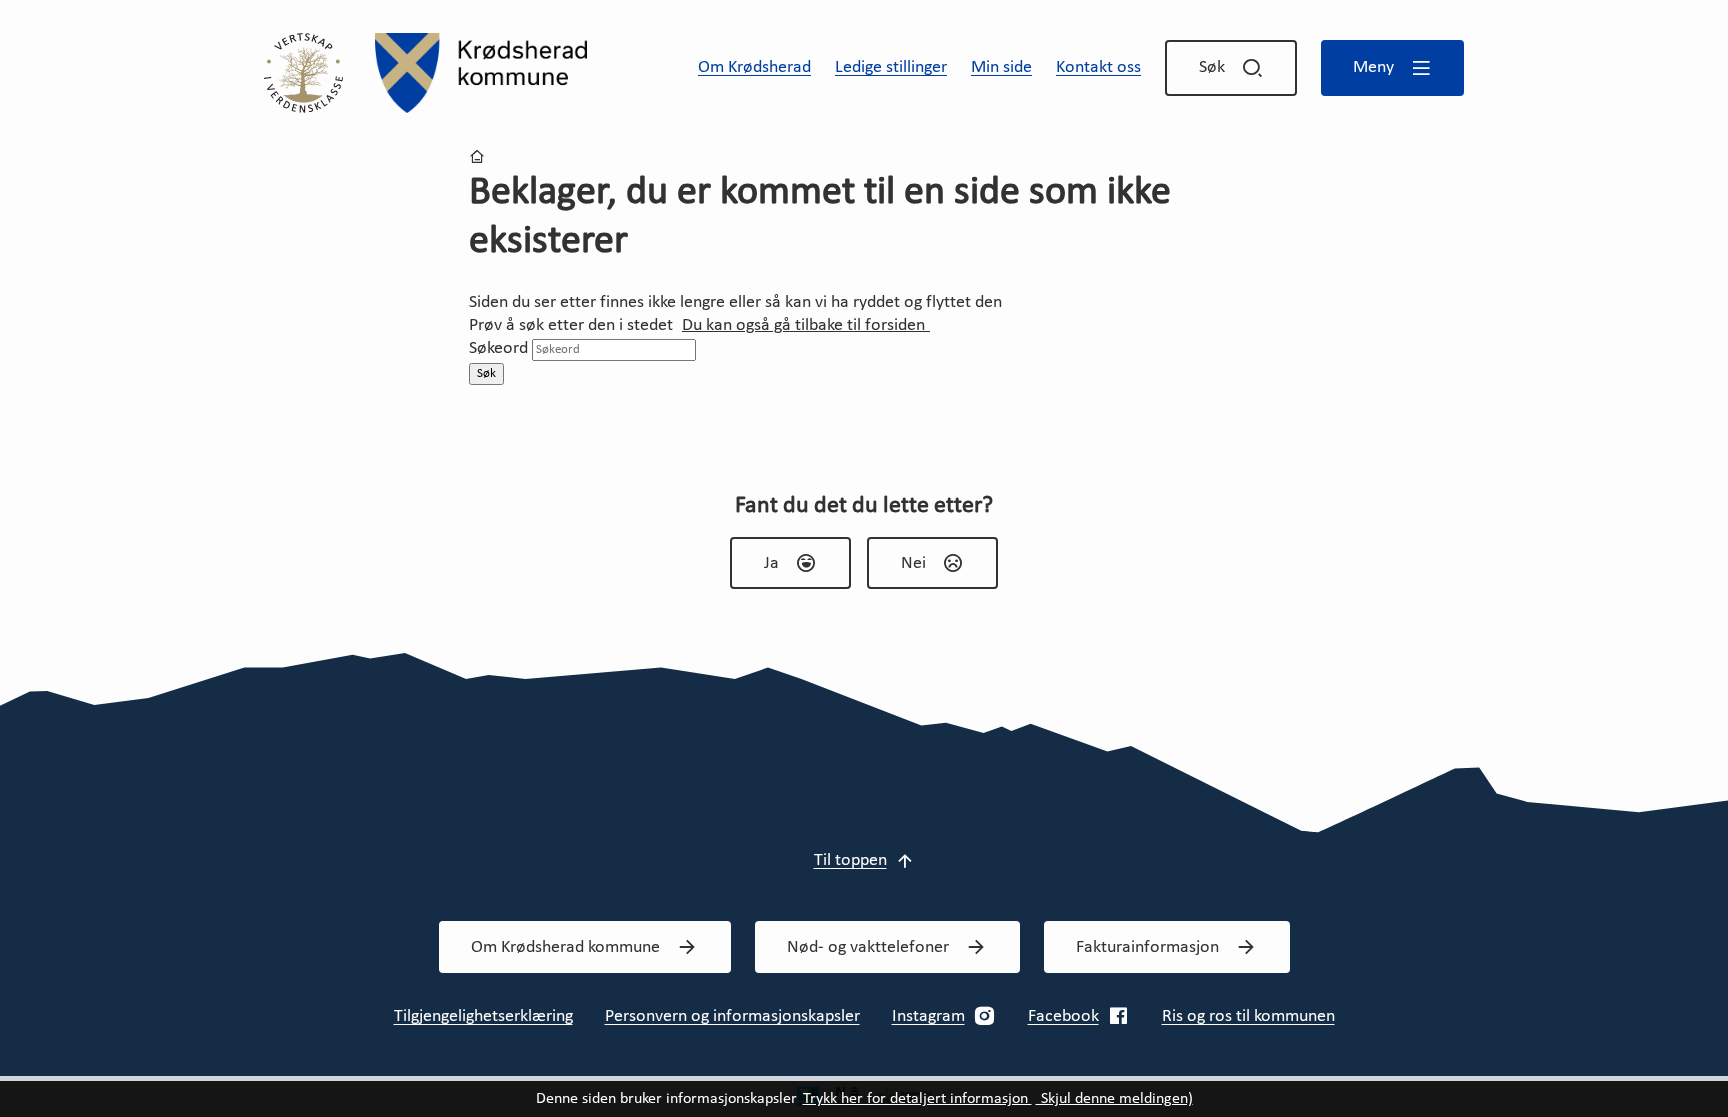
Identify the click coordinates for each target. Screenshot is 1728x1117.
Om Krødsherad (754, 67)
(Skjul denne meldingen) (1114, 1099)
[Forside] (481, 73)
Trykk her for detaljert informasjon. (917, 1099)
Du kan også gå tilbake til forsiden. (806, 325)
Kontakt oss (1098, 67)
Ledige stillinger (891, 67)
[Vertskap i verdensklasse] (303, 72)
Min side (1001, 67)
